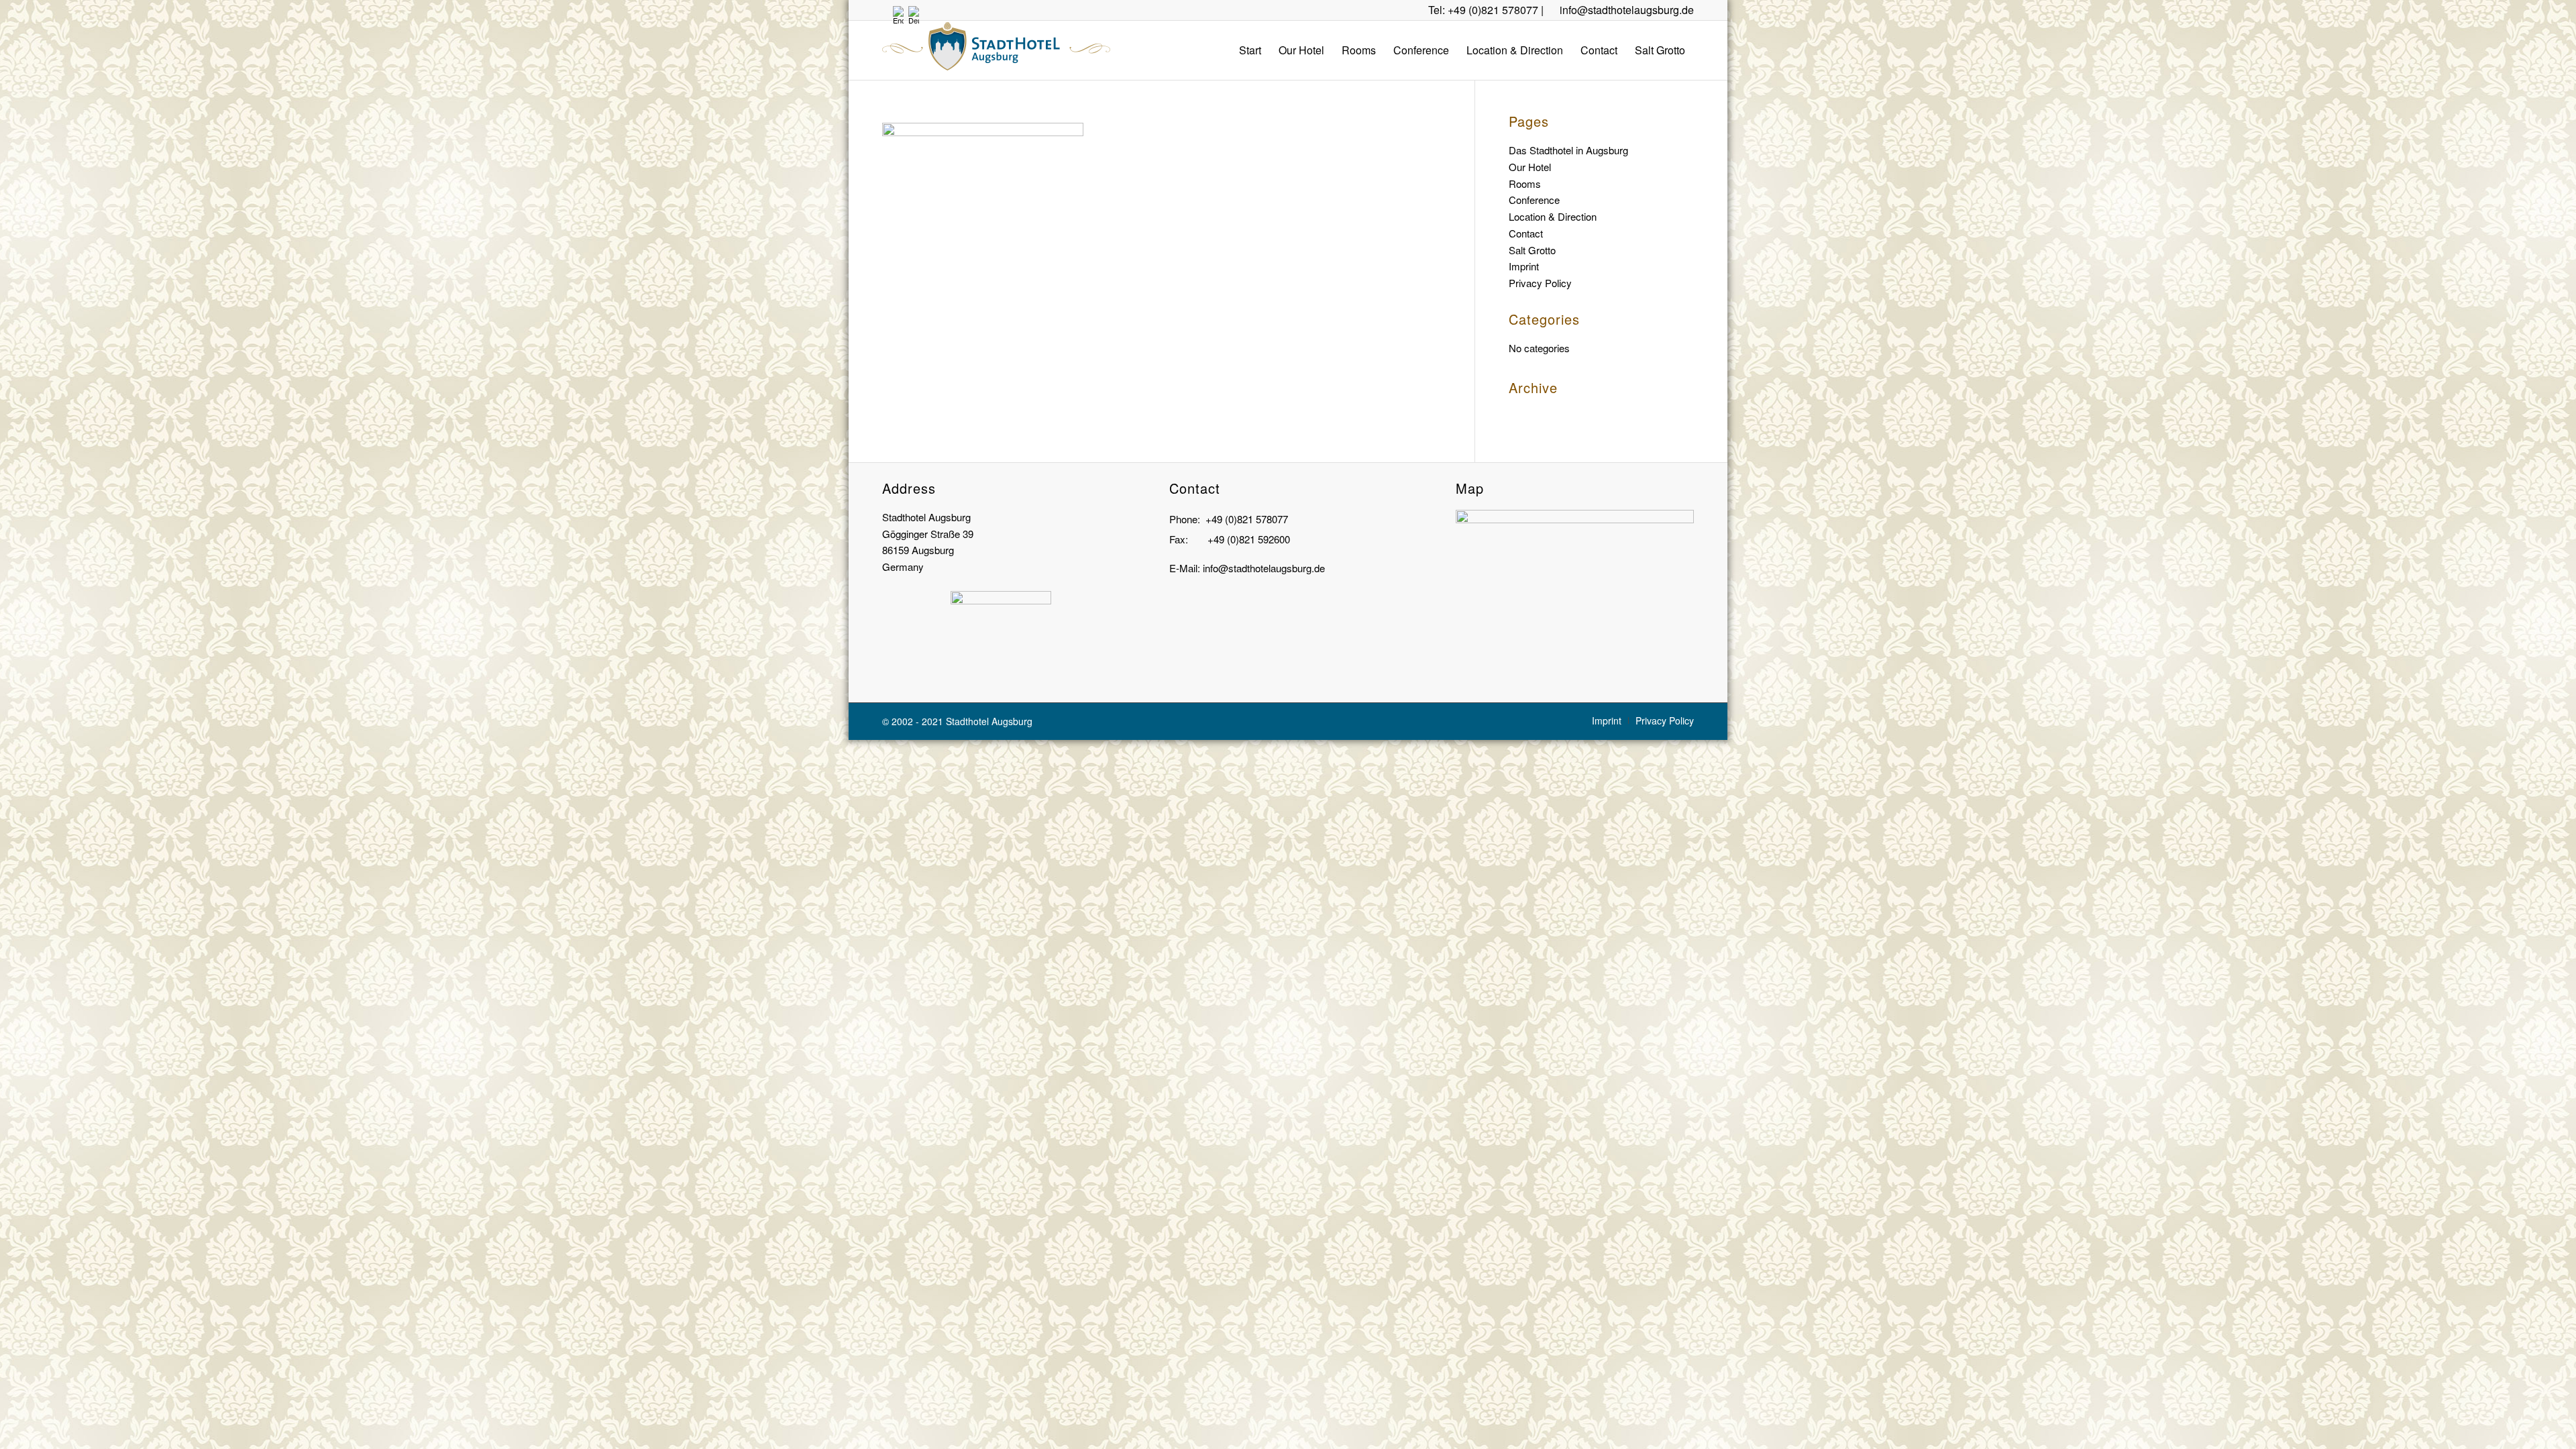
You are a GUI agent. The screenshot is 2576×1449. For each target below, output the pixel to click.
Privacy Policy (1540, 283)
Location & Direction (1553, 216)
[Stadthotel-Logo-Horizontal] (996, 50)
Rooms (1525, 183)
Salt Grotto (1532, 250)
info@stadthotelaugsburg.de (1627, 10)
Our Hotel (1530, 167)
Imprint (1524, 266)
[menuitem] (1250, 50)
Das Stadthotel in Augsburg (1568, 150)
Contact (1526, 233)
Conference (1534, 200)
